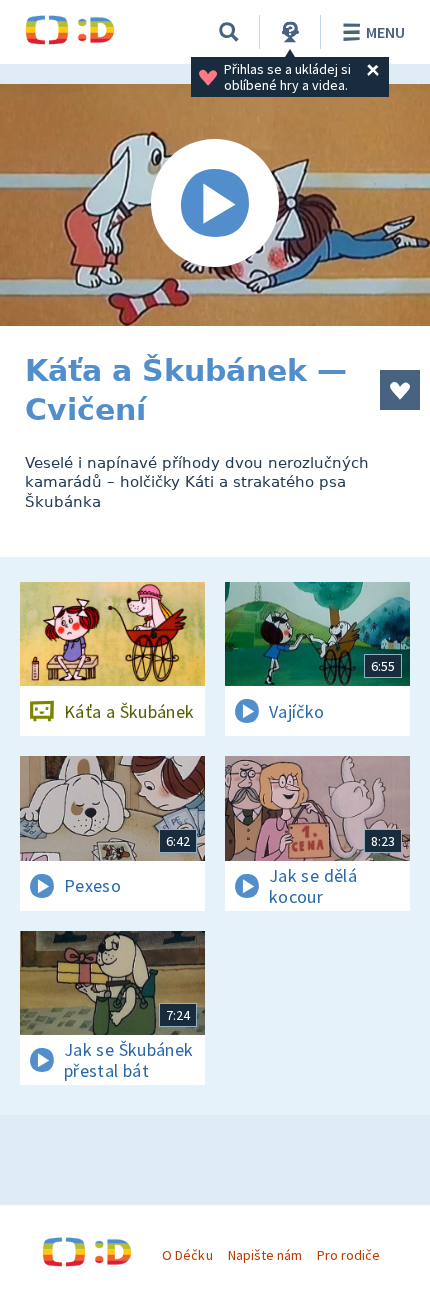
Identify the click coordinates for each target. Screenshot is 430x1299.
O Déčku (187, 1255)
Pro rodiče (348, 1255)
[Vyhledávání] (229, 32)
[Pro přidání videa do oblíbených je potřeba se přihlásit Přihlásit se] (400, 390)
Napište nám (265, 1255)
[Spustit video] (215, 205)
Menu (385, 32)
